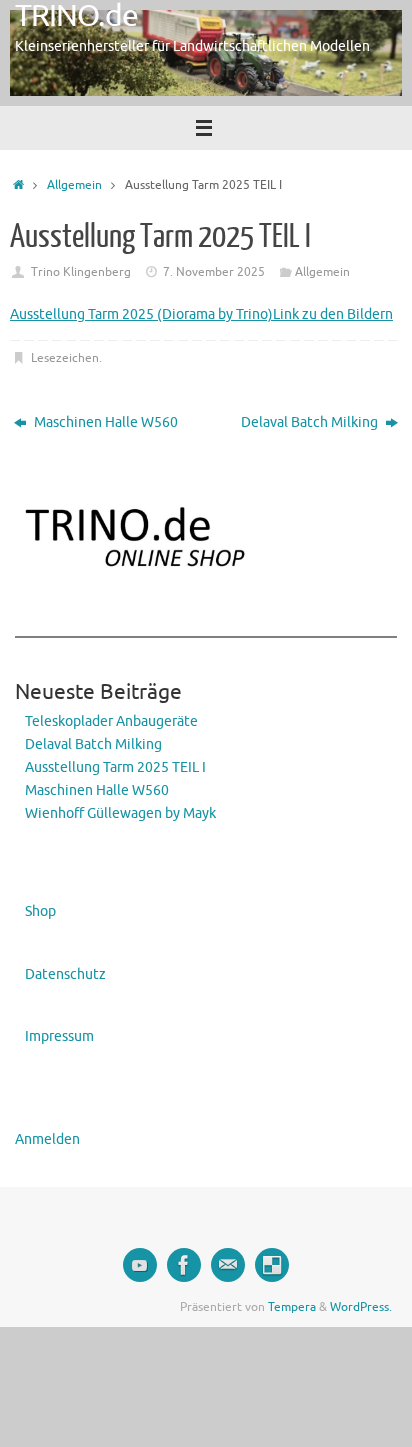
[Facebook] (184, 1265)
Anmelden (47, 1139)
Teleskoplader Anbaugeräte (111, 721)
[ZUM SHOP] (272, 1265)
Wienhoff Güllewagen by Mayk (120, 813)
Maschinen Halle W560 (104, 422)
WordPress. (361, 1307)
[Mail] (228, 1265)
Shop (40, 911)
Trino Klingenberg (81, 272)
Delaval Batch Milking (311, 422)
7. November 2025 (214, 272)
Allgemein (74, 185)
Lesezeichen (65, 358)
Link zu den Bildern (333, 314)
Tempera (292, 1307)
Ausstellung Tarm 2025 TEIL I (115, 767)
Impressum (59, 1036)
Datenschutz (65, 974)
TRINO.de (76, 16)
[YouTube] (140, 1265)
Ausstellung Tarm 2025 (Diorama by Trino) (141, 314)
